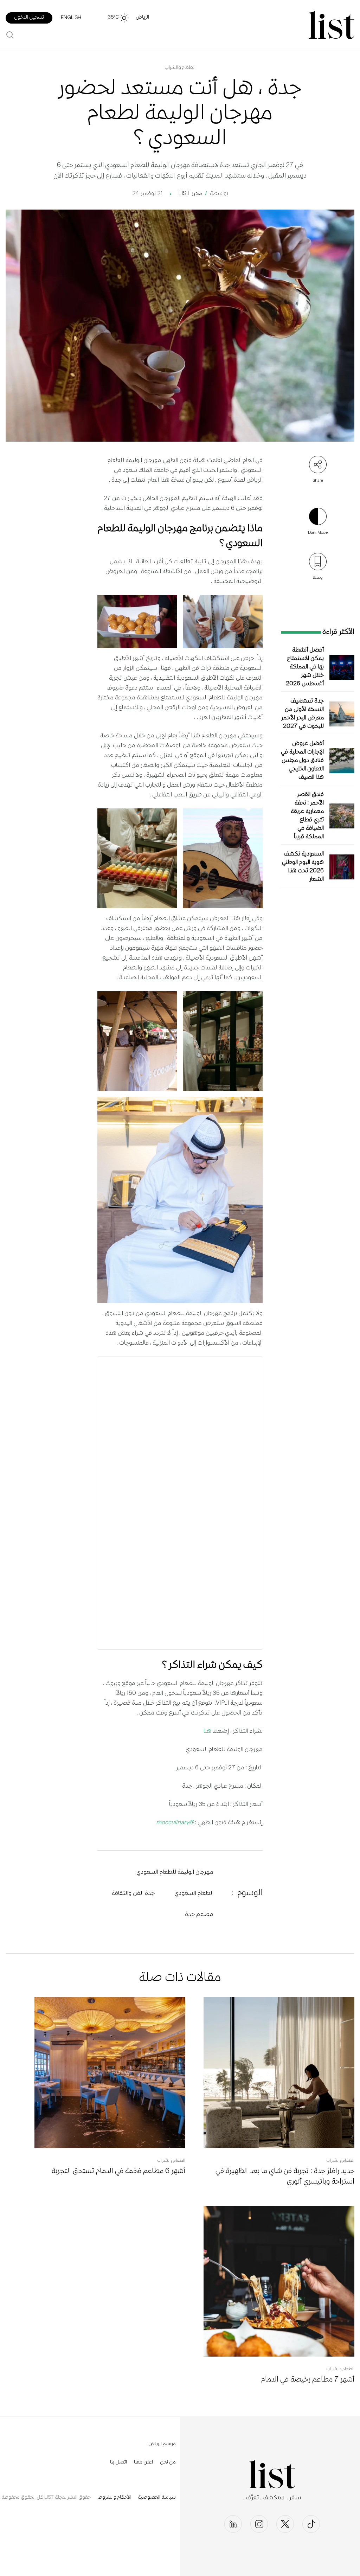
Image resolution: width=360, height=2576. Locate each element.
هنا (207, 1731)
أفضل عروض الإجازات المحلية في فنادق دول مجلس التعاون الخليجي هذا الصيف (302, 761)
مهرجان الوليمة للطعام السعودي (175, 1872)
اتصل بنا (118, 2462)
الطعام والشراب (180, 68)
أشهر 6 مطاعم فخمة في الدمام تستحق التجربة (118, 2171)
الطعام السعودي (194, 1893)
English (71, 18)
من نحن (168, 2462)
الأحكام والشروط (114, 2498)
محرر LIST (190, 194)
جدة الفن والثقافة (133, 1893)
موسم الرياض (162, 2444)
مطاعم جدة (199, 1915)
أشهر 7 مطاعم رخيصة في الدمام (308, 2380)
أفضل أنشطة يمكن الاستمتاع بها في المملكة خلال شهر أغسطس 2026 (305, 667)
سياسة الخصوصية (157, 2498)
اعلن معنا (143, 2462)
